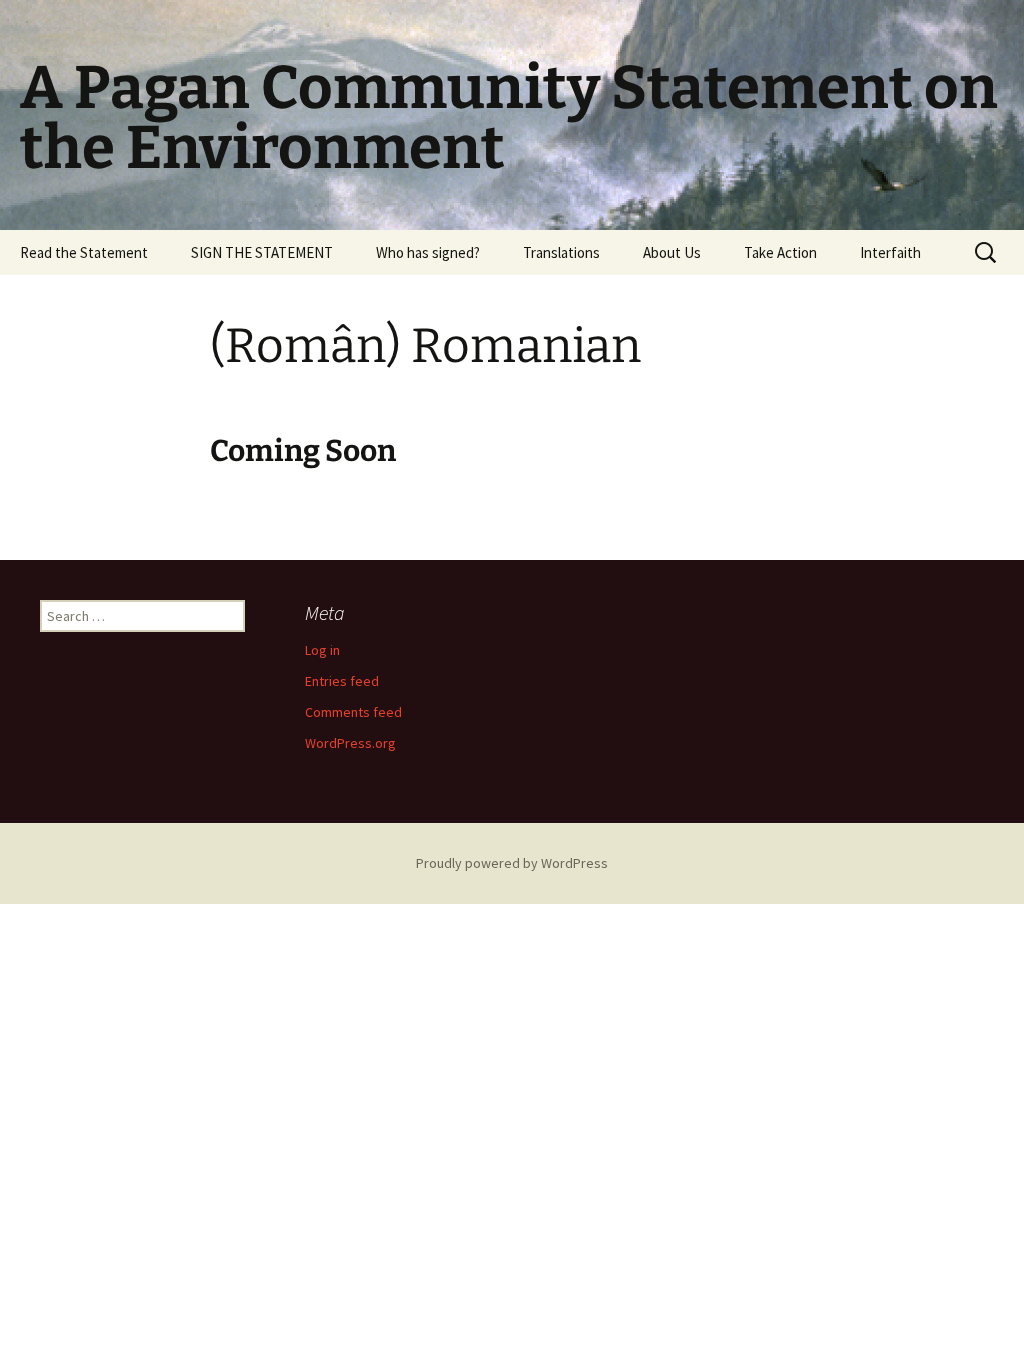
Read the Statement (84, 252)
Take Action (780, 252)
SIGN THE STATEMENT (262, 252)
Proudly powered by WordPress (512, 863)
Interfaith (890, 252)
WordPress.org (350, 743)
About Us (672, 252)
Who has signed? (428, 252)
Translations (561, 252)
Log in (322, 650)
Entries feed (342, 681)
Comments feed (353, 712)
